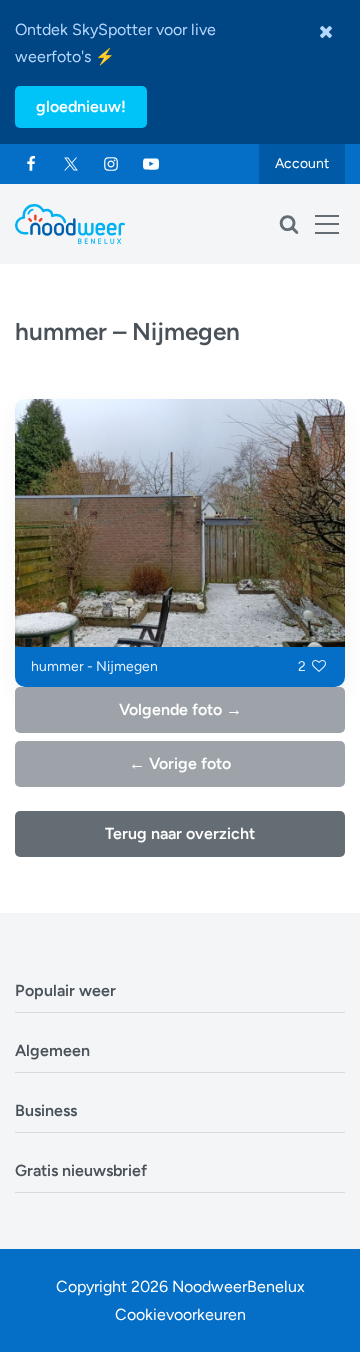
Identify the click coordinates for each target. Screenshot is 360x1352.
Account (302, 163)
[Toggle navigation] (327, 224)
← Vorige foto (180, 763)
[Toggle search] (289, 224)
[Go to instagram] (111, 164)
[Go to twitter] (71, 164)
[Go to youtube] (151, 164)
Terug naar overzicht (180, 833)
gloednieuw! (81, 106)
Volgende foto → (180, 709)
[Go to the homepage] (70, 224)
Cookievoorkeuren (180, 1314)
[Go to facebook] (31, 164)
